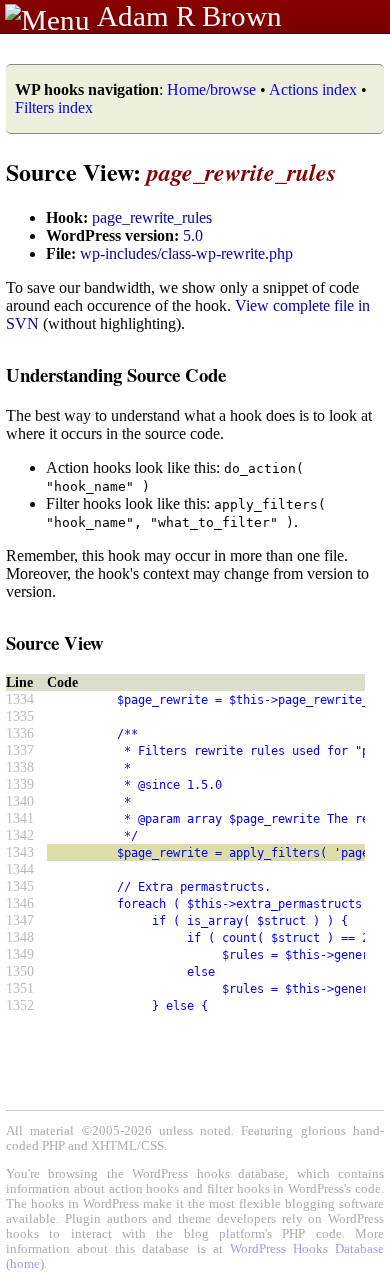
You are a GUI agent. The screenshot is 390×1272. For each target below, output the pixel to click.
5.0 (193, 235)
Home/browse (211, 89)
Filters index (54, 107)
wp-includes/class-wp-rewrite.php (186, 253)
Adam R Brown (189, 16)
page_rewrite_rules (152, 217)
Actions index (313, 89)
